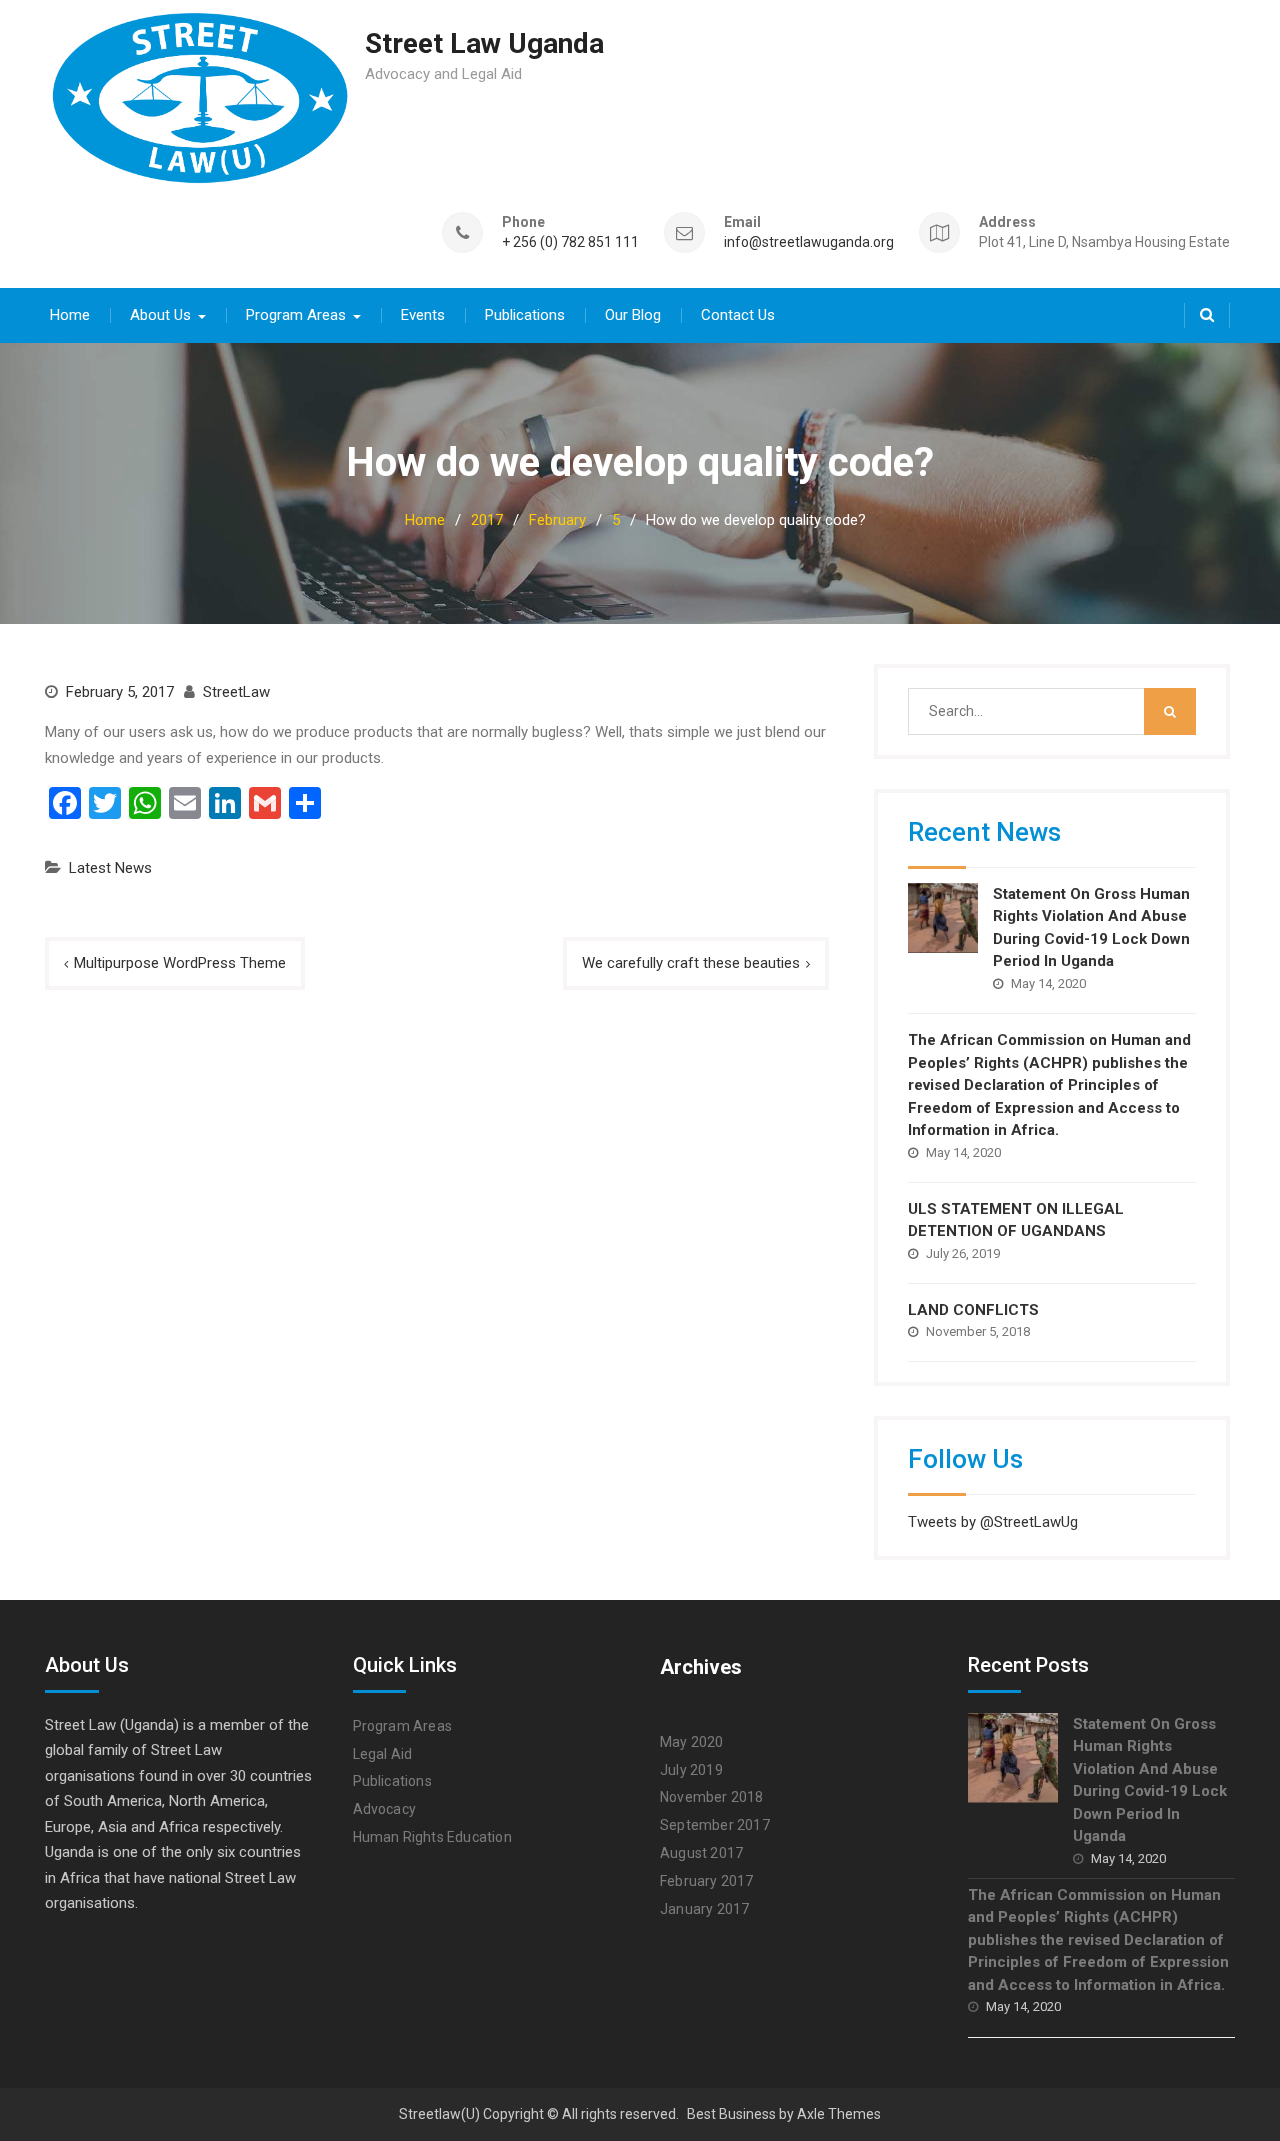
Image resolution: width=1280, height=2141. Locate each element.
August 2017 (701, 1853)
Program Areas (296, 315)
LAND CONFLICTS (973, 1310)
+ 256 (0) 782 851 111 (570, 242)
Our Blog (633, 315)
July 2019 (691, 1770)
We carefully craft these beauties (691, 963)
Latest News (110, 868)
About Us (160, 315)
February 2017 (707, 1881)
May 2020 (692, 1742)
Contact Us (738, 315)
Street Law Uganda (484, 43)
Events (423, 315)
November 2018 (712, 1797)
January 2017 (704, 1909)
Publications (525, 315)
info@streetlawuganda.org (809, 242)
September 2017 (715, 1825)
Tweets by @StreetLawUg (993, 1522)
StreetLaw (236, 692)
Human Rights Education (432, 1837)
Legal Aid (383, 1754)
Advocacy (385, 1809)
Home (70, 315)
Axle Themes (839, 2114)
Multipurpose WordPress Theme (180, 963)
